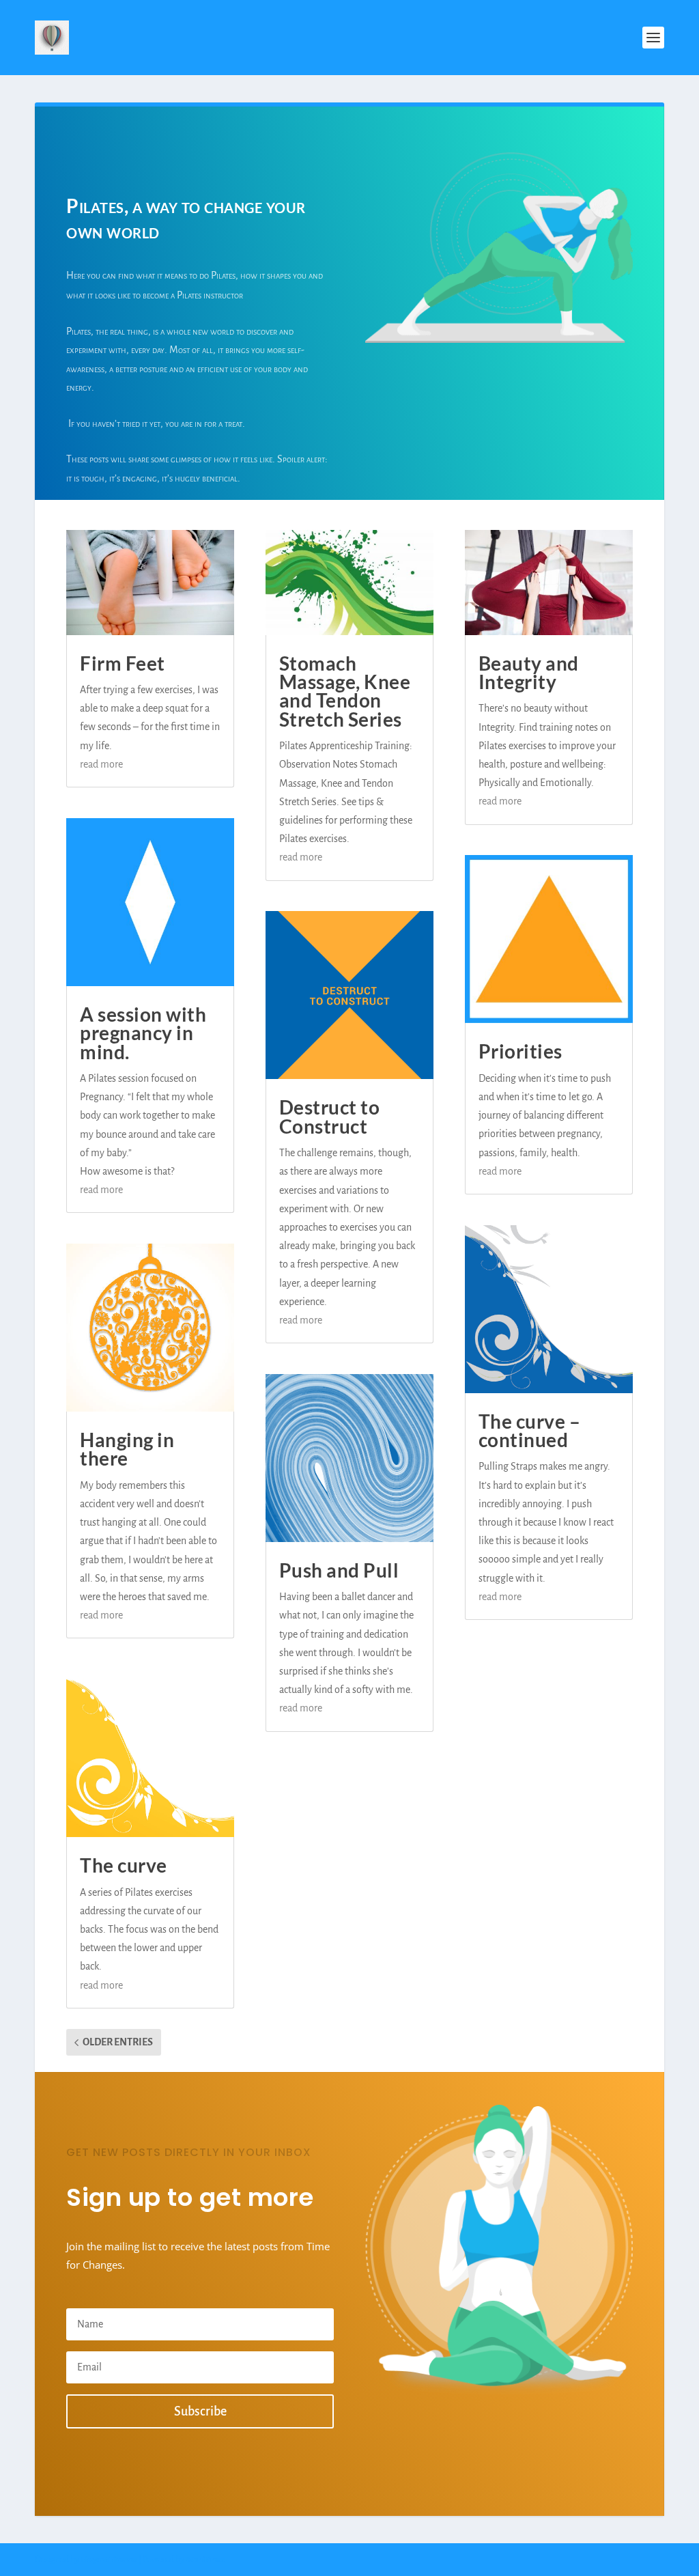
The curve (124, 1865)
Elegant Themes (109, 2560)
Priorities (520, 1051)
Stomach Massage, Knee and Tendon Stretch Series (345, 691)
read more (101, 764)
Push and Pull (339, 1570)
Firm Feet (123, 663)
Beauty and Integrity (529, 672)
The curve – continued (530, 1430)
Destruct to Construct (330, 1116)
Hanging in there (127, 1449)
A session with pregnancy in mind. (143, 1033)
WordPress (205, 2560)
